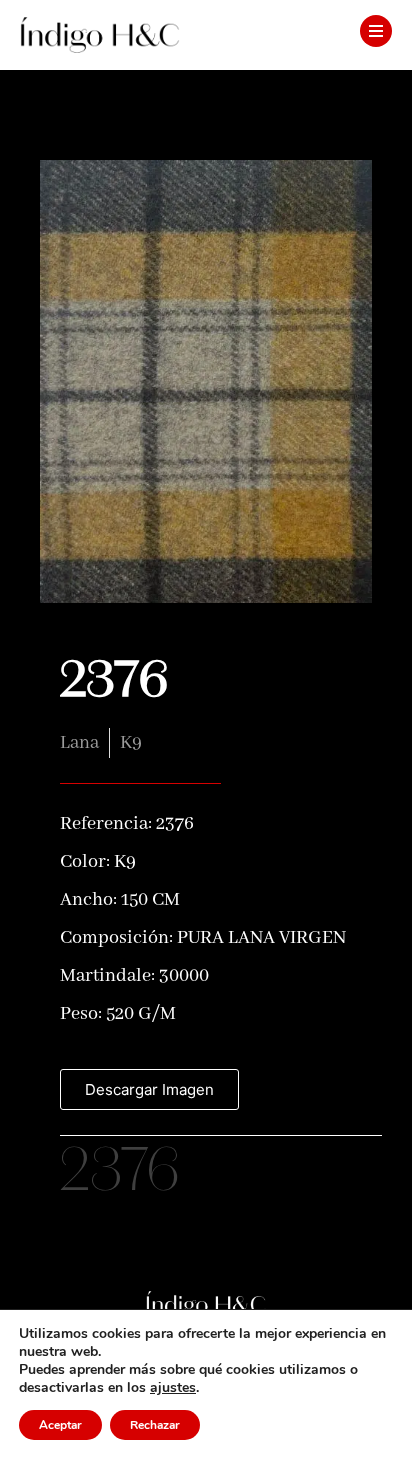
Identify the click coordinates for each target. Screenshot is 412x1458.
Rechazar (155, 1425)
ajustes (173, 1388)
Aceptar (60, 1425)
